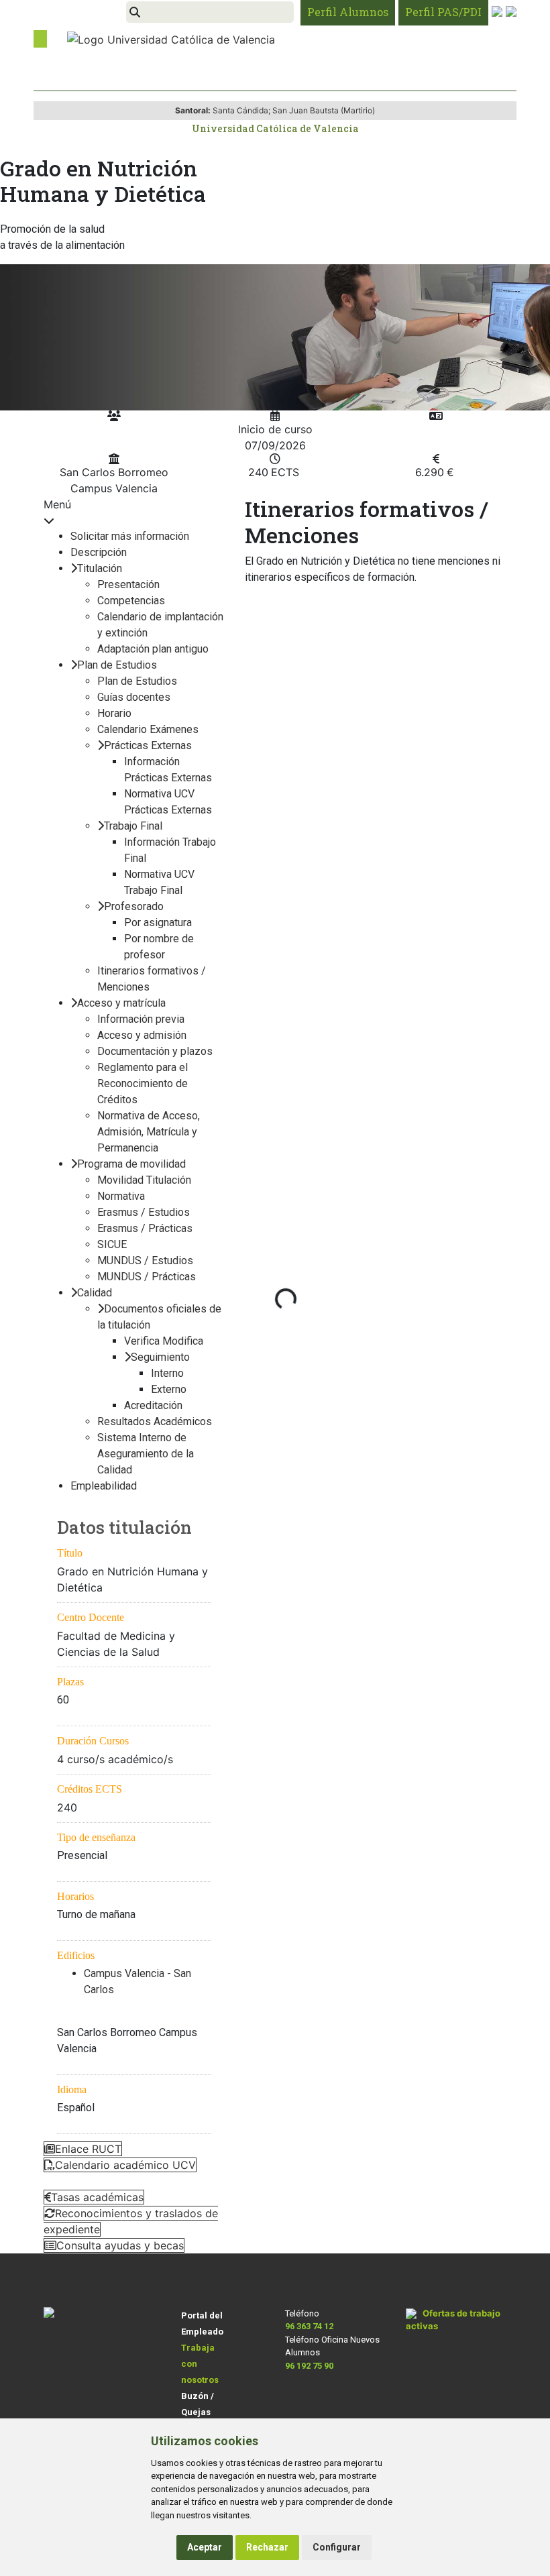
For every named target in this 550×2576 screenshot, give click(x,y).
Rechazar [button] (267, 2547)
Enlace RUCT (88, 2149)
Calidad (95, 1293)
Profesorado (134, 906)
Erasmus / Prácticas (145, 1228)
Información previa (141, 1019)
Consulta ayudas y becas (120, 2245)
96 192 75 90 (309, 2366)
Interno (167, 1373)
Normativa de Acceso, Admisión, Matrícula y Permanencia (149, 1132)
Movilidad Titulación (144, 1180)
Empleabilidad (104, 1486)
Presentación (128, 584)
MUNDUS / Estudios (145, 1261)
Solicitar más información (130, 536)
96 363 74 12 (309, 2326)
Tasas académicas (97, 2197)
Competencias (131, 601)
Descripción (99, 552)
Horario (114, 713)
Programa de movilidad (131, 1164)
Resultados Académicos (155, 1421)
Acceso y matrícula (121, 1003)
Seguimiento (160, 1357)
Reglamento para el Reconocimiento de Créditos (143, 1083)
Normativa (121, 1196)
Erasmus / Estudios (144, 1212)
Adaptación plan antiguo (153, 649)
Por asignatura (158, 922)
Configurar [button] (337, 2547)
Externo (169, 1389)
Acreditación (153, 1405)
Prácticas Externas (148, 745)
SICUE (112, 1244)
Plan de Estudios (117, 665)
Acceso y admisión (142, 1035)
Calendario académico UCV (125, 2165)
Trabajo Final (133, 826)
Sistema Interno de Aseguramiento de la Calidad (146, 1454)
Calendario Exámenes (148, 729)
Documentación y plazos (155, 1051)
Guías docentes (134, 697)
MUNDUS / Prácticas (147, 1277)
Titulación (100, 568)
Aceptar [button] (205, 2547)
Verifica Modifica (164, 1341)
